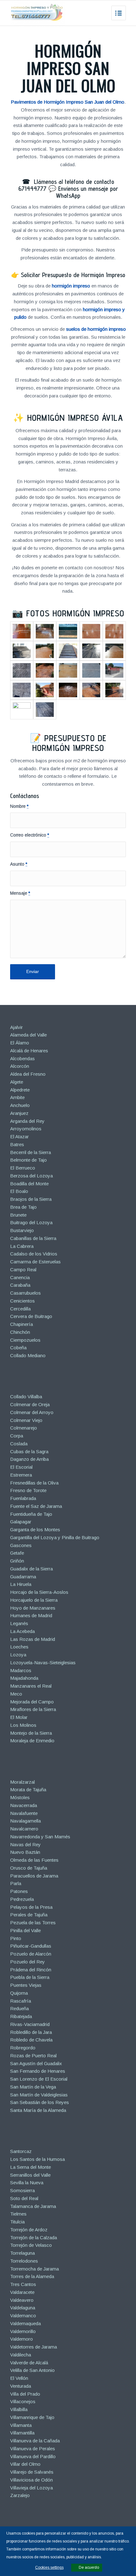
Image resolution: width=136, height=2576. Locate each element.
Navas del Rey (25, 1844)
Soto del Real (24, 2198)
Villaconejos (23, 2401)
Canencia (20, 1277)
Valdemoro (22, 2339)
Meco (16, 1694)
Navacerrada (24, 1805)
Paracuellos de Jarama (34, 1876)
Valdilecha (21, 2355)
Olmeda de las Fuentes (34, 1860)
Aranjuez (19, 1113)
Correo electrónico (30, 835)
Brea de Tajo (23, 1207)
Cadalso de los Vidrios (34, 1254)
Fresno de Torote (28, 1490)
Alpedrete (20, 1090)
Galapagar (21, 1522)
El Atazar (19, 1137)
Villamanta (21, 2425)
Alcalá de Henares (29, 1051)
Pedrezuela (22, 1899)
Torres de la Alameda (32, 2276)
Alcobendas (22, 1058)
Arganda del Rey (27, 1121)
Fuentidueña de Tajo (31, 1514)
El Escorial (21, 1467)
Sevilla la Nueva (27, 2183)
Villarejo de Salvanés (32, 2472)
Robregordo (23, 2048)
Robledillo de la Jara (31, 2032)
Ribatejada (21, 2016)
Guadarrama (23, 1577)
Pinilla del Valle (25, 1930)
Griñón (17, 1561)
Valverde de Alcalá (29, 2363)
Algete (17, 1082)
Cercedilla (20, 1309)
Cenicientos (22, 1301)
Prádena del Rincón (31, 1970)
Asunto (19, 864)
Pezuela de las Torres (33, 1923)
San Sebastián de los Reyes (40, 2102)
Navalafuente (24, 1813)
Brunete (18, 1215)
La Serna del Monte (31, 2167)
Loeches (19, 1647)
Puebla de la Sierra (30, 1977)
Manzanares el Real (31, 1686)
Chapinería (22, 1324)
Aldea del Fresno (28, 1074)
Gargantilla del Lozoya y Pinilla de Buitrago (55, 1537)
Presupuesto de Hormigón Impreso (69, 743)
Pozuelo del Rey (28, 1962)
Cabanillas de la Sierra (33, 1238)
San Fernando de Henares (38, 2071)
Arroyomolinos (26, 1129)
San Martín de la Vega (33, 2087)
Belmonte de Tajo (28, 1160)
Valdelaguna (23, 2308)
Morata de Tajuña (28, 1790)
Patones (19, 1891)
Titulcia (17, 2222)
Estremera (21, 1475)
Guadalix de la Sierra (31, 1569)
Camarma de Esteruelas (35, 1262)
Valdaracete (22, 2292)
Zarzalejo (20, 2495)
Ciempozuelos (25, 1340)
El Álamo (20, 1043)
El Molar (19, 1717)
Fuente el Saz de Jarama (36, 1506)
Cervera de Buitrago (31, 1316)
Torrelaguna (22, 2253)
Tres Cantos (23, 2284)
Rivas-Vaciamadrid (30, 2024)
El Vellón (19, 2378)
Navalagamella (25, 1821)
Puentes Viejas (26, 1985)
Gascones (21, 1545)
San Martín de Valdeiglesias (39, 2095)
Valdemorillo (23, 2331)
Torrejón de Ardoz (29, 2230)
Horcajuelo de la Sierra (34, 1600)
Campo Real (23, 1270)
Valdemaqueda (25, 2323)
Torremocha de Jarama (34, 2269)
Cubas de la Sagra (29, 1451)
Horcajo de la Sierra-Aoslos (39, 1592)
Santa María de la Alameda (38, 2110)
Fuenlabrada (23, 1498)
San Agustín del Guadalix (36, 2063)
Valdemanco (23, 2316)
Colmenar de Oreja (30, 1404)
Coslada (19, 1444)
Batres (17, 1144)
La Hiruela (21, 1584)
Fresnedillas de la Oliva (34, 1483)
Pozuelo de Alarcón (31, 1954)
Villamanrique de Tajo (32, 2417)
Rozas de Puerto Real (33, 2056)
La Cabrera (22, 1246)
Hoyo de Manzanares (33, 1608)
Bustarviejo (22, 1230)
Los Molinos (23, 1725)
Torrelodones (24, 2261)
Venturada (21, 2386)
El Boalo (19, 1191)
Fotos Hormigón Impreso (75, 613)
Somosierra (22, 2190)
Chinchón (20, 1332)
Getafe (17, 1553)
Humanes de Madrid (31, 1615)
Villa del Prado (25, 2394)
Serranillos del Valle (30, 2175)
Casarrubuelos (25, 1293)
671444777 (32, 189)
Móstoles (20, 1797)
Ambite (17, 1097)
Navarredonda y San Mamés (40, 1837)
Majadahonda (24, 1678)
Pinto (16, 1938)
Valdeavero (22, 2300)
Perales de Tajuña (29, 1915)
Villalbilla (19, 2409)
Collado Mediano (28, 1355)
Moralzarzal (22, 1782)
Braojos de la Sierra (31, 1199)
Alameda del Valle (28, 1035)
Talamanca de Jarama (33, 2206)
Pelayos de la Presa (31, 1907)
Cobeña (18, 1348)
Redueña (19, 2008)
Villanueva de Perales (33, 2449)
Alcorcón (20, 1066)
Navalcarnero (24, 1829)
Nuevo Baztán (25, 1852)
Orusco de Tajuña (29, 1868)
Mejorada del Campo (32, 1702)
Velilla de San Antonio (32, 2370)
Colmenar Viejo (26, 1420)
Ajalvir (16, 1027)
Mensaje (20, 893)
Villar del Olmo (25, 2464)
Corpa (17, 1436)
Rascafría (21, 2001)
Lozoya (18, 1655)
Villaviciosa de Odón (31, 2480)
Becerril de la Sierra (31, 1152)
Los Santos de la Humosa (37, 2159)
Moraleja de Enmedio (32, 1741)
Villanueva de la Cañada (35, 2441)
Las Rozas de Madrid (33, 1639)
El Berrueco (23, 1168)
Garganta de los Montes (35, 1530)
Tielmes (18, 2214)
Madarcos (21, 1670)
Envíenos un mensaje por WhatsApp (87, 192)
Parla (16, 1883)
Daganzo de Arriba (29, 1459)
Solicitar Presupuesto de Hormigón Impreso (73, 275)
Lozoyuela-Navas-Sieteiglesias (43, 1663)
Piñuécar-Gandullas (31, 1946)
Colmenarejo (24, 1428)
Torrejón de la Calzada (34, 2237)
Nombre (19, 806)
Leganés (19, 1623)
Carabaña (20, 1285)
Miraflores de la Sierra (33, 1709)
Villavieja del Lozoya (31, 2488)
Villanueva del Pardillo (33, 2456)
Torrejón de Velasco (31, 2245)
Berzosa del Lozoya (31, 1176)
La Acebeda (22, 1631)
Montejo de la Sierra (31, 1733)
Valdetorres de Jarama (34, 2347)
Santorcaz (21, 2151)
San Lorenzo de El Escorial (39, 2079)
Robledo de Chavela (31, 2040)
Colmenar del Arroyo (32, 1412)
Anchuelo (20, 1105)
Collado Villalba (26, 1397)
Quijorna (19, 1993)
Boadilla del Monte (29, 1184)
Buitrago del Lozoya (31, 1222)
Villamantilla (22, 2433)
